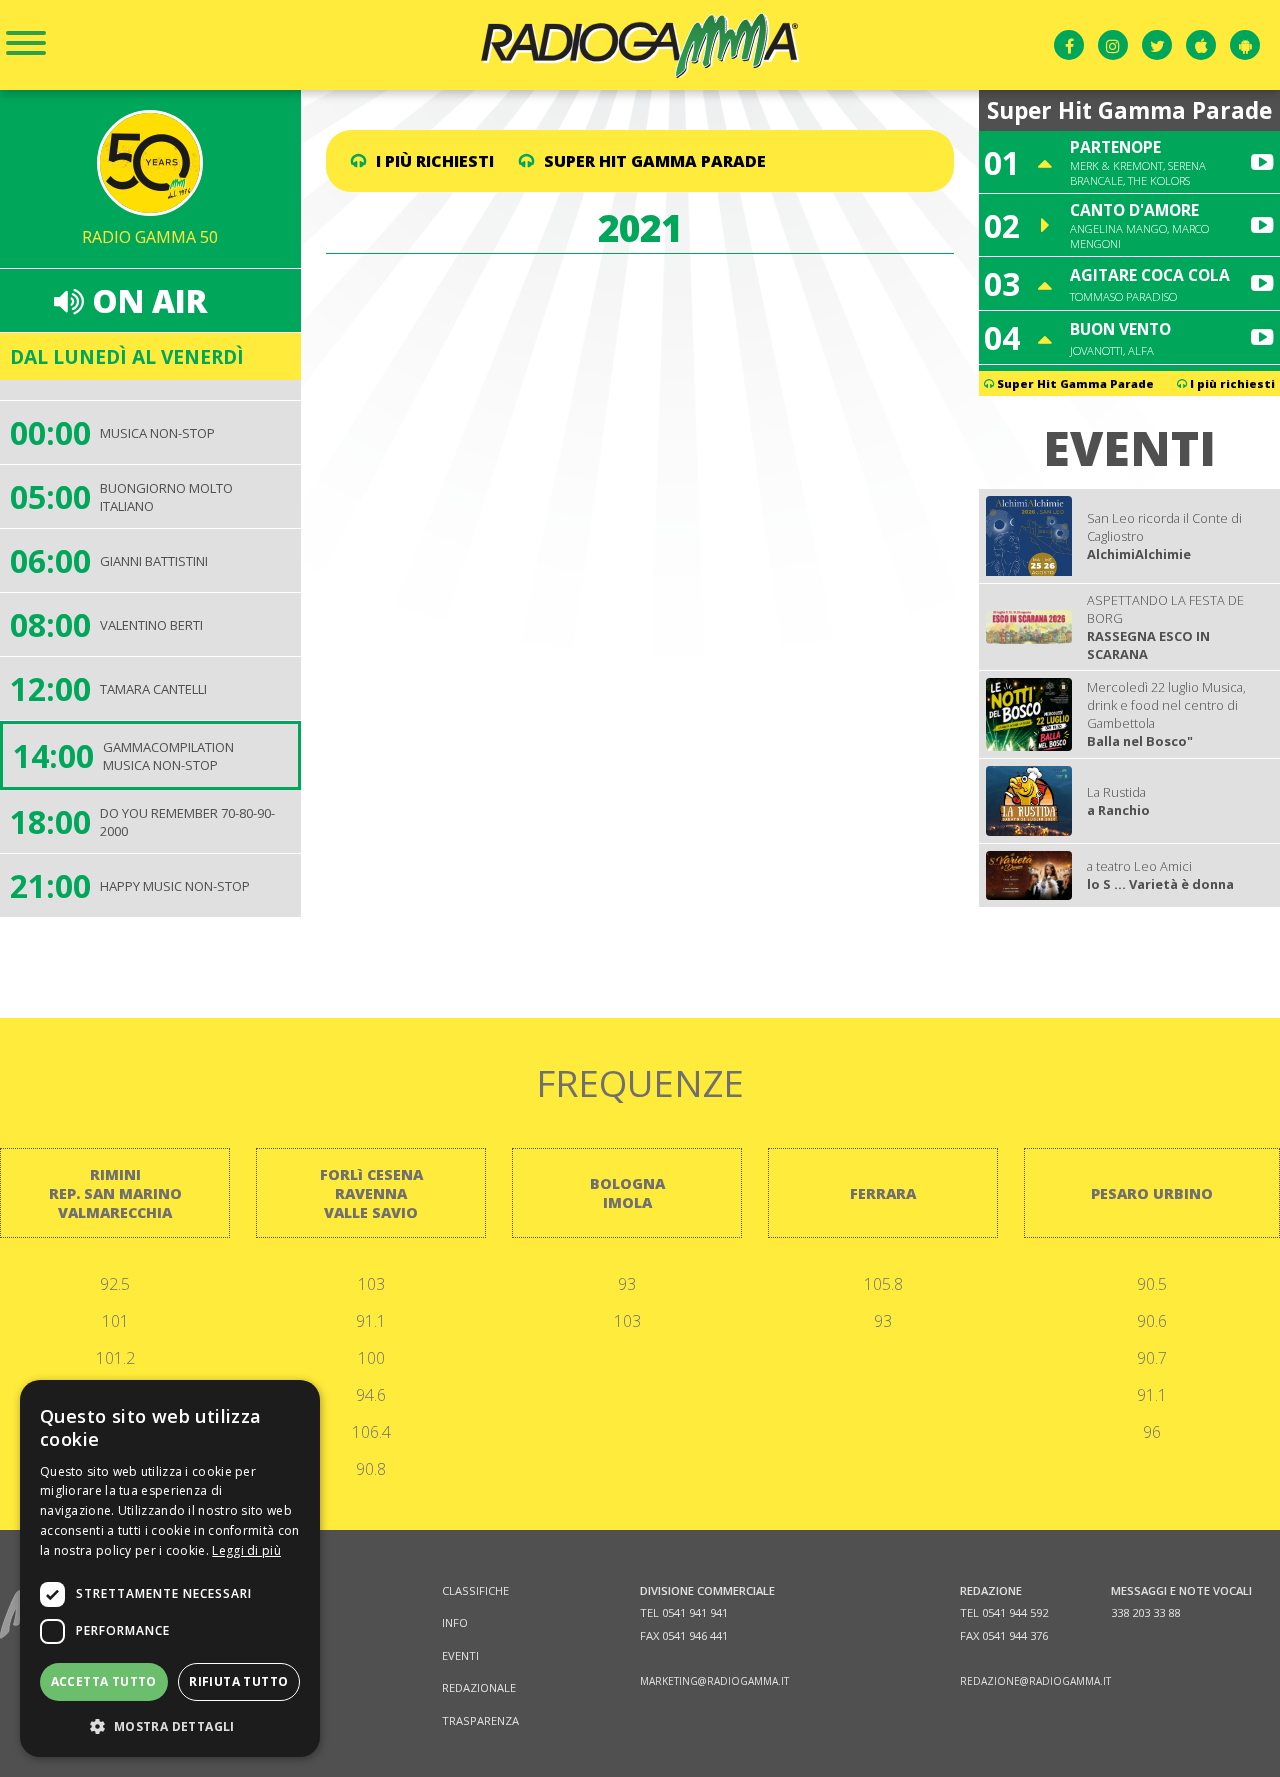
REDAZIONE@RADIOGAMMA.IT (1035, 1681)
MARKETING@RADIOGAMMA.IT (714, 1681)
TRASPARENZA (480, 1720)
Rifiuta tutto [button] (238, 1681)
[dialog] (170, 1568)
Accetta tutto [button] (104, 1681)
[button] (170, 1725)
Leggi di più (246, 1550)
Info (455, 1622)
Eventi (460, 1655)
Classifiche (475, 1590)
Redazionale (479, 1687)
